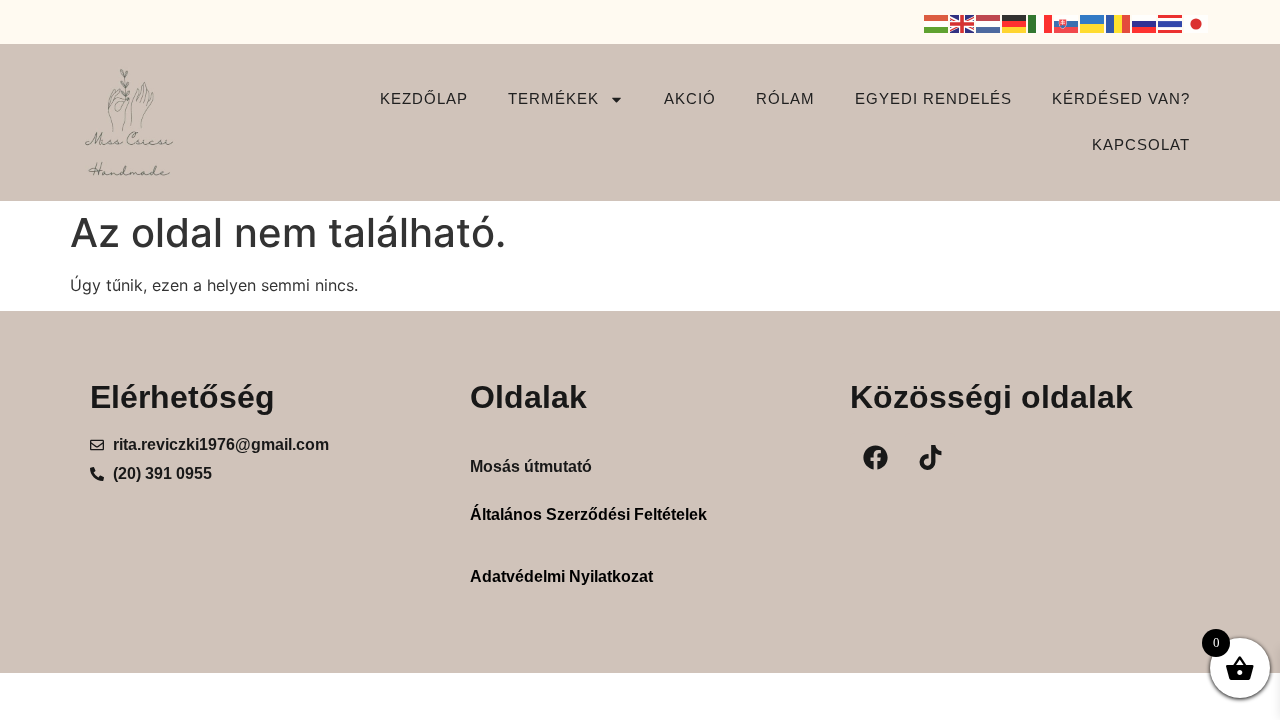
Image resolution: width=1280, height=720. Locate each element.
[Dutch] (989, 22)
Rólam (785, 98)
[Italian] (1041, 22)
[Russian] (1145, 22)
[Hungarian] (937, 22)
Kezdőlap (424, 98)
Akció (690, 98)
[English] (963, 22)
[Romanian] (1119, 22)
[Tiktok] (930, 458)
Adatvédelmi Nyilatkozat (561, 576)
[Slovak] (1067, 22)
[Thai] (1171, 22)
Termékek (553, 98)
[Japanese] (1197, 22)
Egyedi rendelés (933, 98)
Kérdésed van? (1121, 98)
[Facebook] (875, 458)
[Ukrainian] (1093, 22)
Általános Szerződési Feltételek (588, 514)
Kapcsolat (1141, 144)
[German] (1015, 22)
